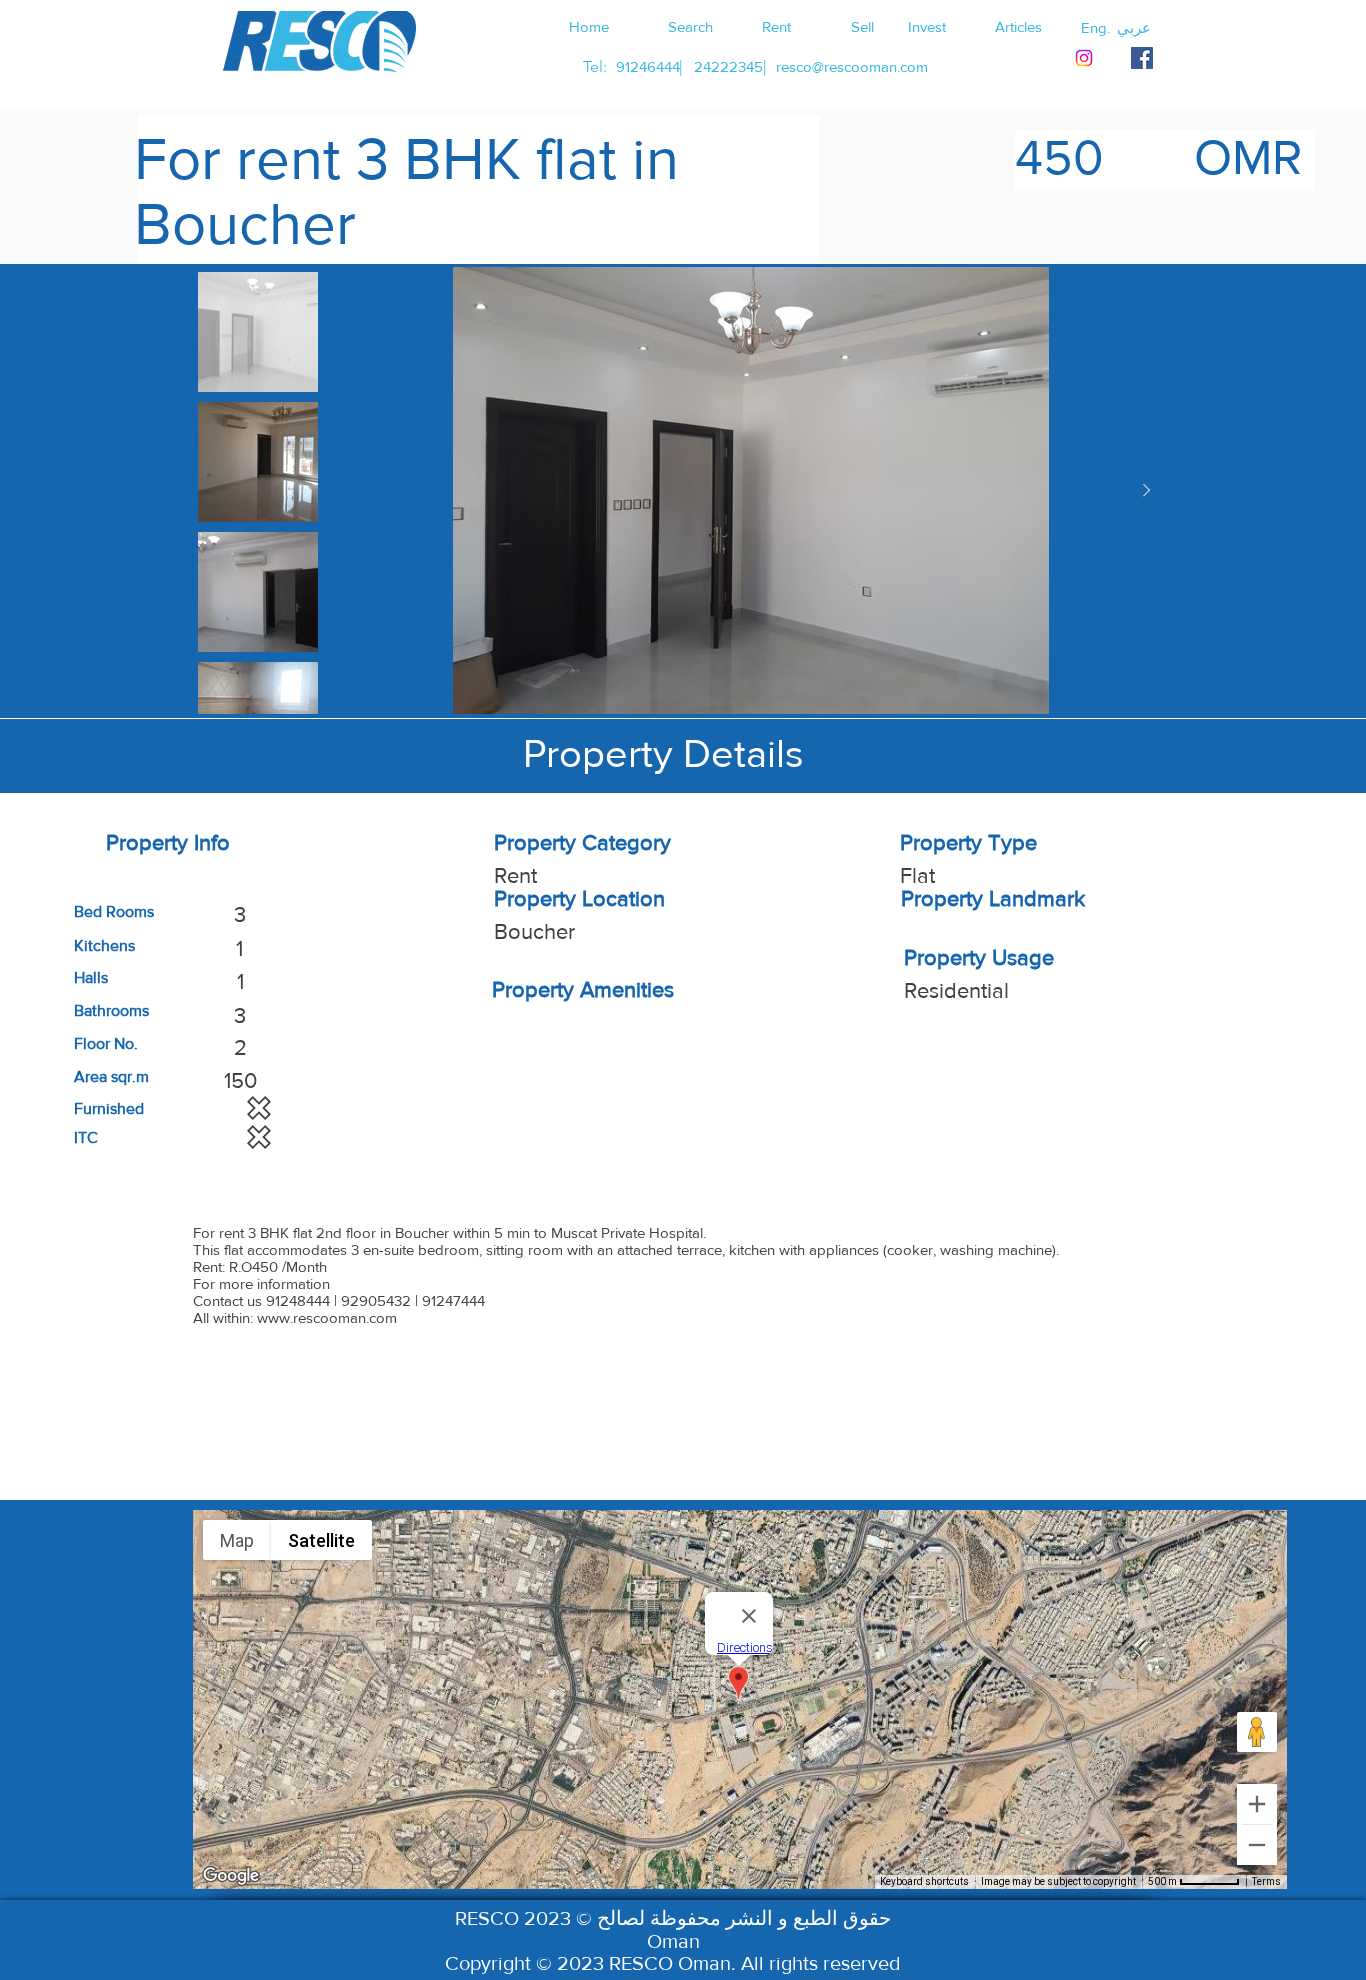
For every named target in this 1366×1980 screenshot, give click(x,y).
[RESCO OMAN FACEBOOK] (1142, 58)
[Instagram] (1084, 58)
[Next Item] (1146, 491)
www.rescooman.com (327, 1317)
